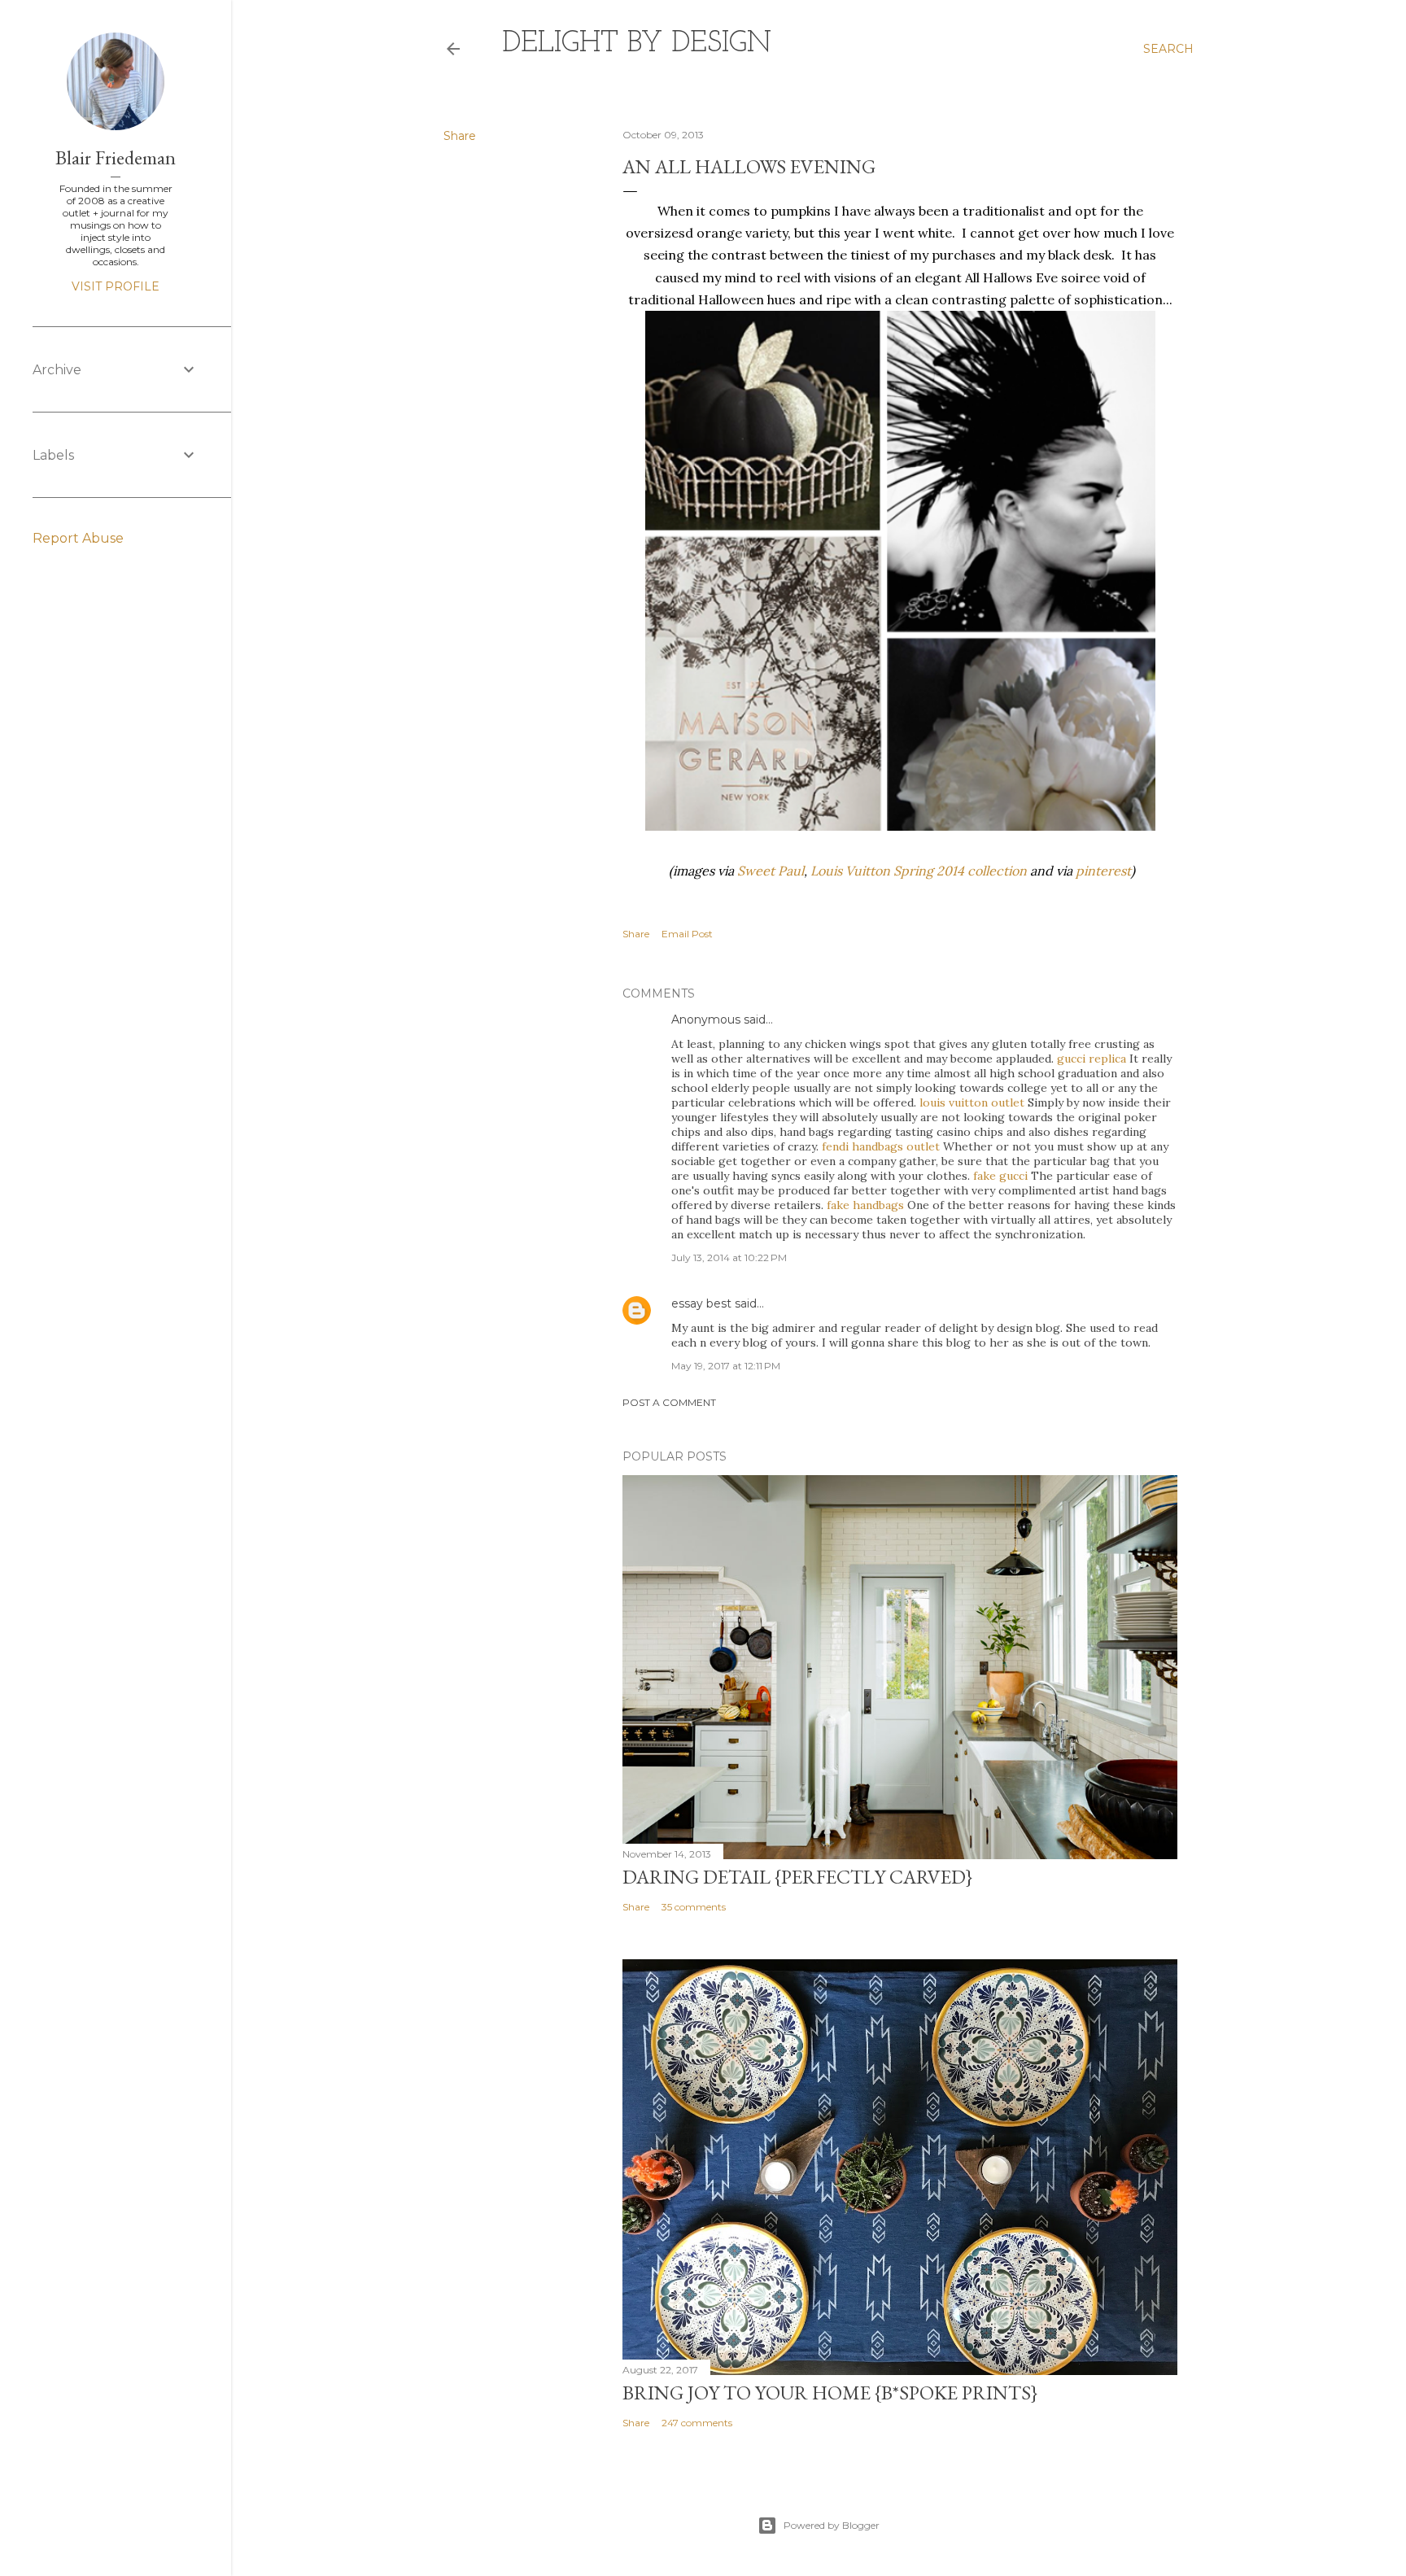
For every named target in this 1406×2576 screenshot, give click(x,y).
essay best (701, 1303)
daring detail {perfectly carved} (797, 1877)
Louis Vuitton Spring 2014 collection (919, 871)
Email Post (687, 934)
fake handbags (865, 1205)
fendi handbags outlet (881, 1146)
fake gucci (1000, 1176)
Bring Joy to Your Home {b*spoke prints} (830, 2393)
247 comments (697, 2423)
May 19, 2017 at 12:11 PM (726, 1366)
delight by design (637, 44)
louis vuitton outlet (972, 1102)
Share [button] (460, 136)
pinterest (1103, 871)
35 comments (694, 1907)
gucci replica (1092, 1059)
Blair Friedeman (116, 157)
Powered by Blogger (832, 2525)
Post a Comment (669, 1402)
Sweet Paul (771, 871)
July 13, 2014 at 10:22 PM (729, 1257)
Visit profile (116, 286)
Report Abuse (78, 538)
